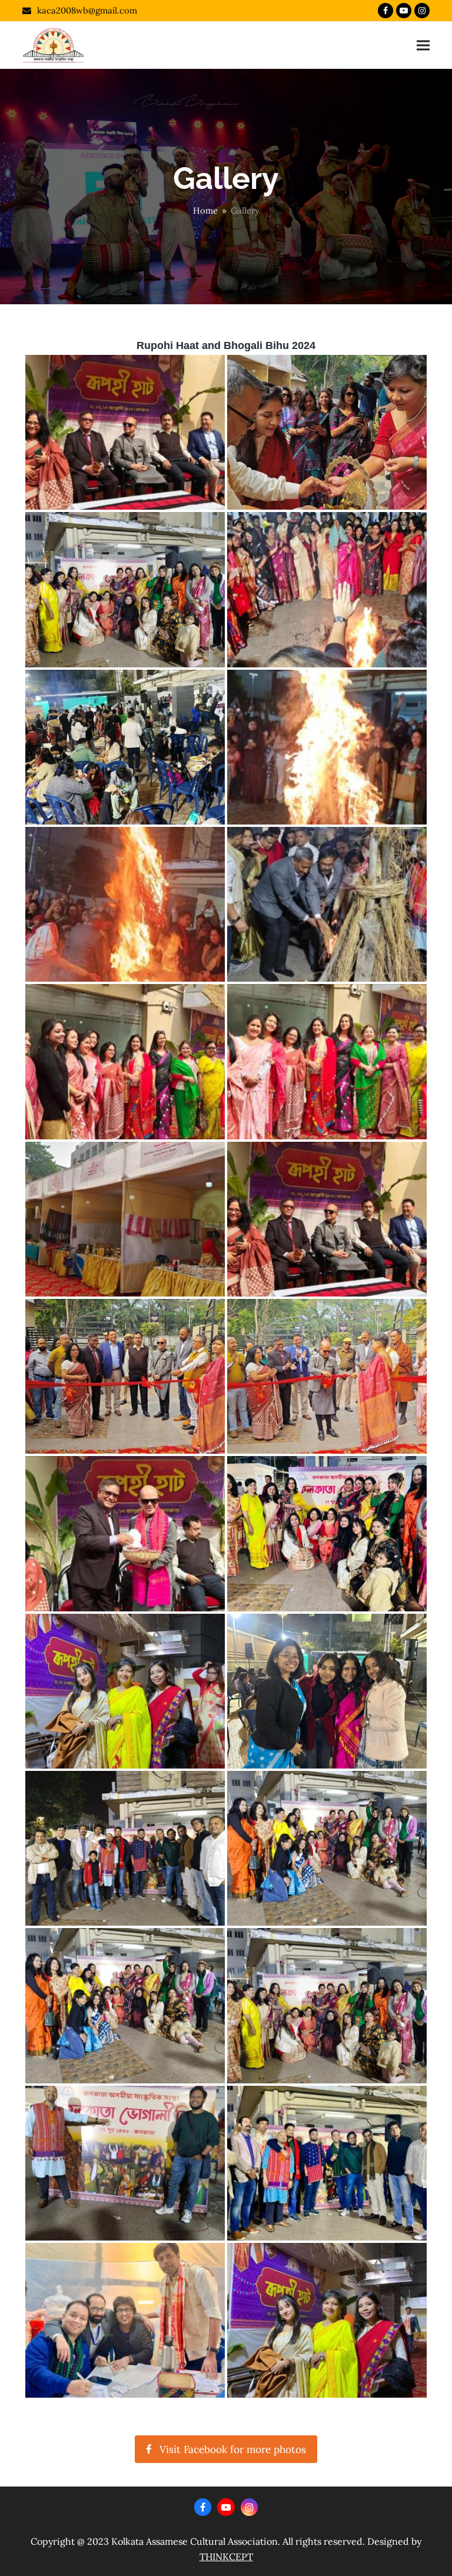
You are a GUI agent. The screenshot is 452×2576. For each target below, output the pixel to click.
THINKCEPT (226, 2557)
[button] (423, 46)
